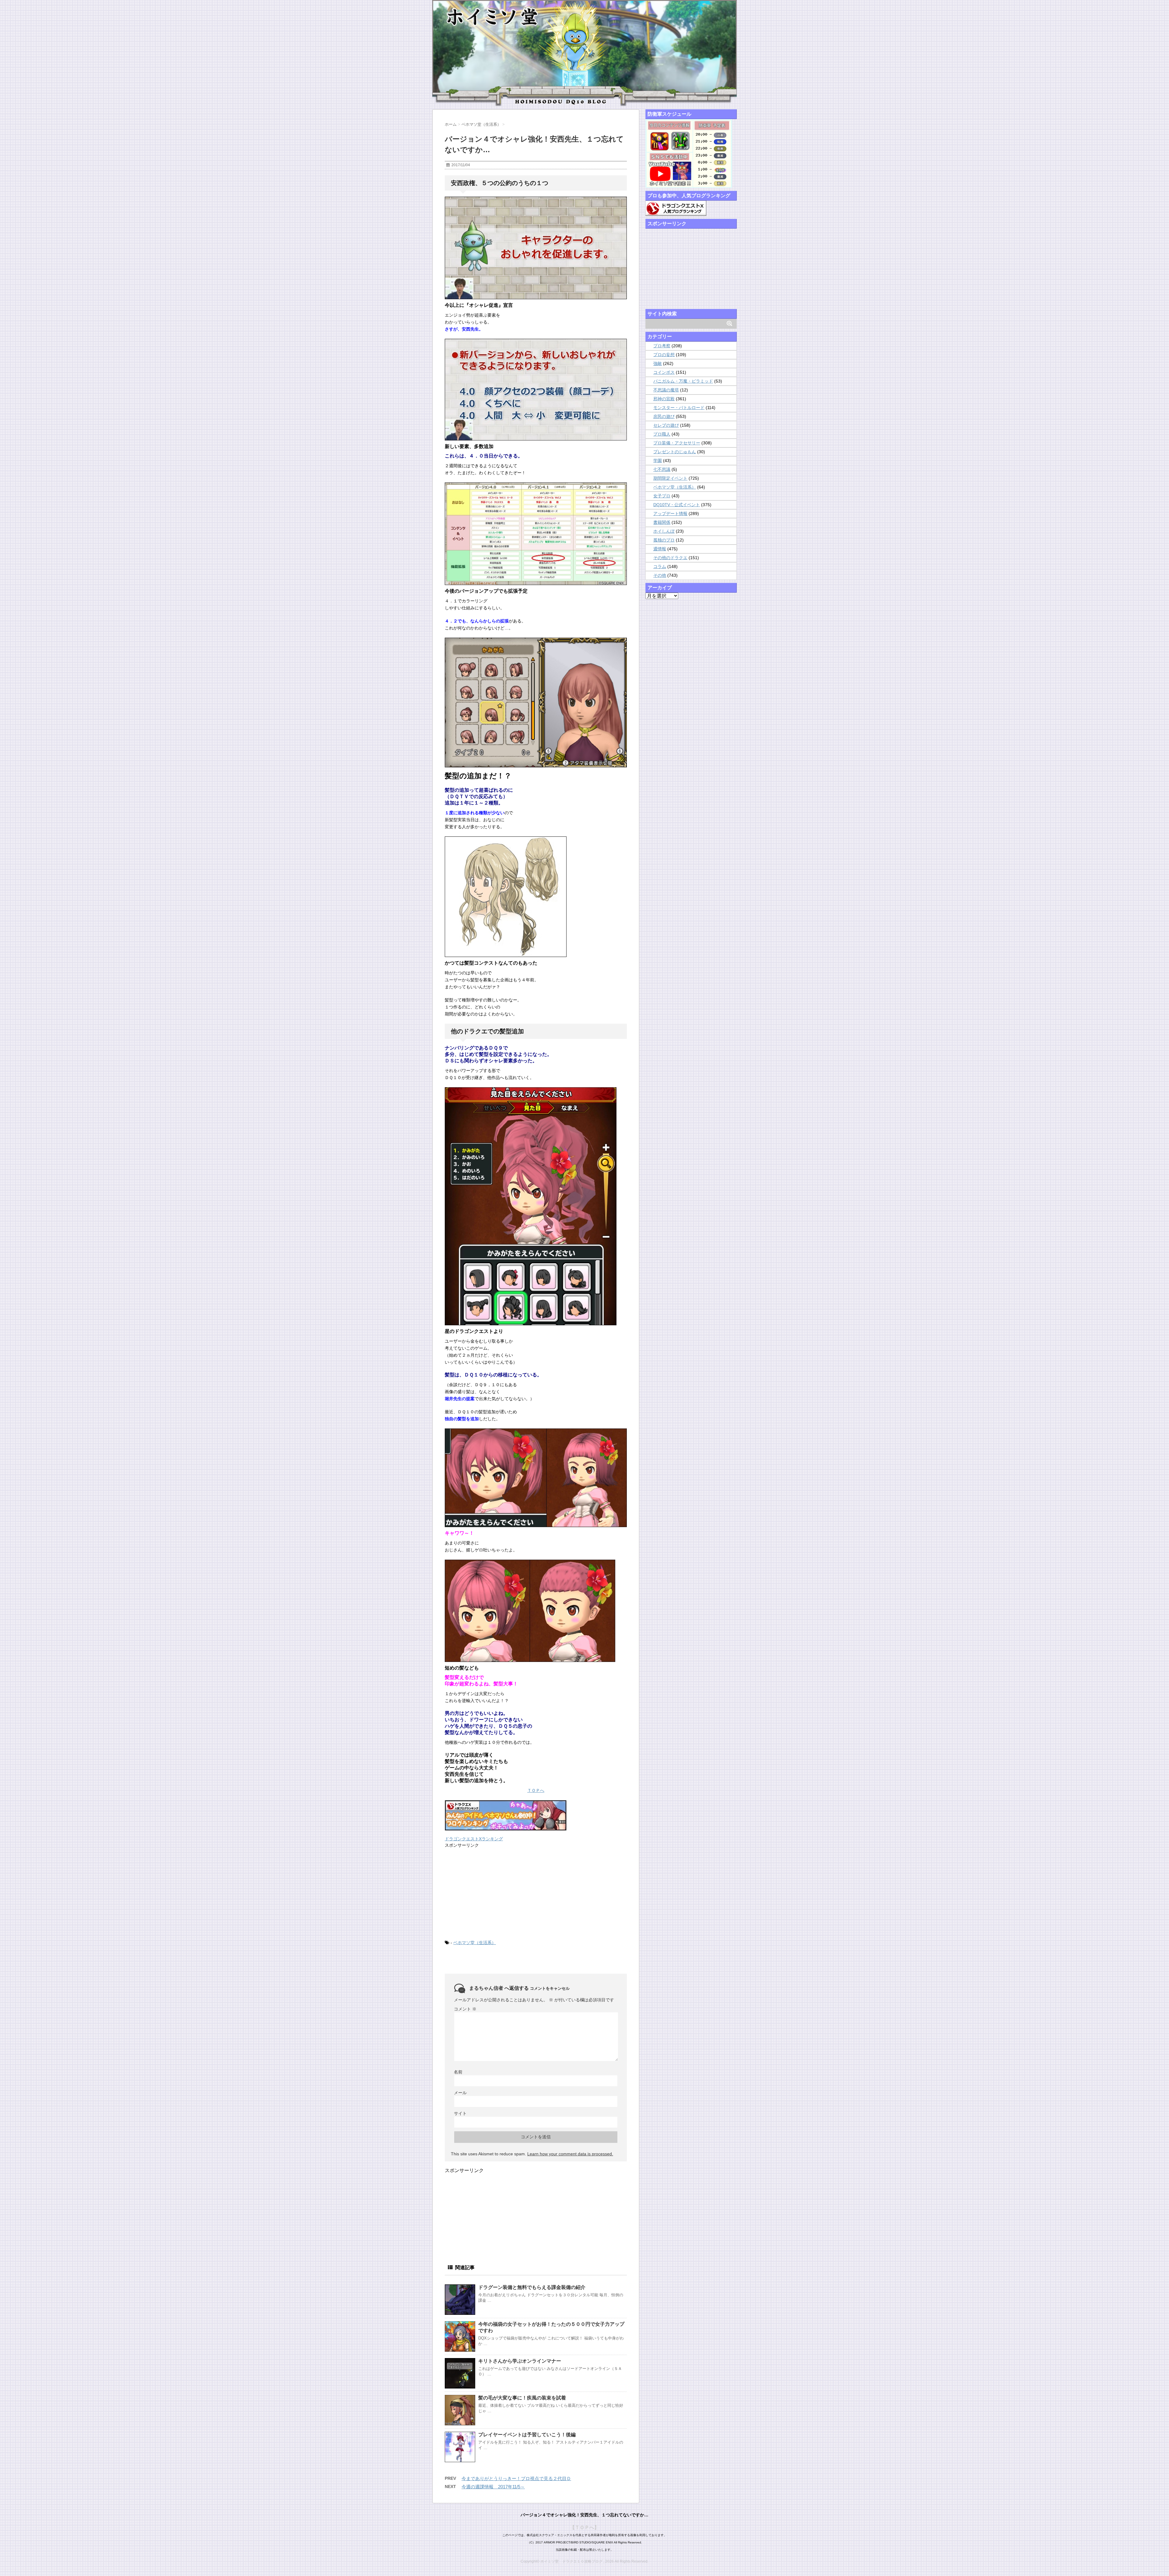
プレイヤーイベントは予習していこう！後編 (527, 2435)
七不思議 (662, 469)
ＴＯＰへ (536, 1790)
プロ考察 (662, 346)
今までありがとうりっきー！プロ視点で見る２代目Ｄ (516, 2478)
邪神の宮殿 (664, 399)
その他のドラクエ (670, 558)
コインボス (664, 372)
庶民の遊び (664, 416)
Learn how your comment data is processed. (570, 2154)
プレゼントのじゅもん (675, 452)
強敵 (658, 363)
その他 (660, 575)
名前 (458, 2072)
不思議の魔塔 (666, 390)
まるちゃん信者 (486, 1988)
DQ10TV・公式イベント (677, 505)
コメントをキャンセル (550, 1988)
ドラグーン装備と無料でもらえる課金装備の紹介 (532, 2287)
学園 (658, 461)
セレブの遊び (666, 425)
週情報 (660, 549)
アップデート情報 (670, 513)
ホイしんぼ (664, 531)
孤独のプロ (664, 540)
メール (460, 2093)
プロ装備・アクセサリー (677, 443)
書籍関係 (662, 522)
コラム (660, 566)
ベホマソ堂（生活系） (475, 1943)
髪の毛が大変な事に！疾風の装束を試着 (522, 2398)
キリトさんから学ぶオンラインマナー (520, 2361)
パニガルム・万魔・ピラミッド (683, 381)
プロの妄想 (664, 355)
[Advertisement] (490, 1893)
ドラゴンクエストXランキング (474, 1839)
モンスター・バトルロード (679, 408)
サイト (460, 2113)
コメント (465, 2009)
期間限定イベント (670, 478)
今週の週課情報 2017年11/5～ (493, 2487)
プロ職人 (662, 434)
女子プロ (662, 496)
